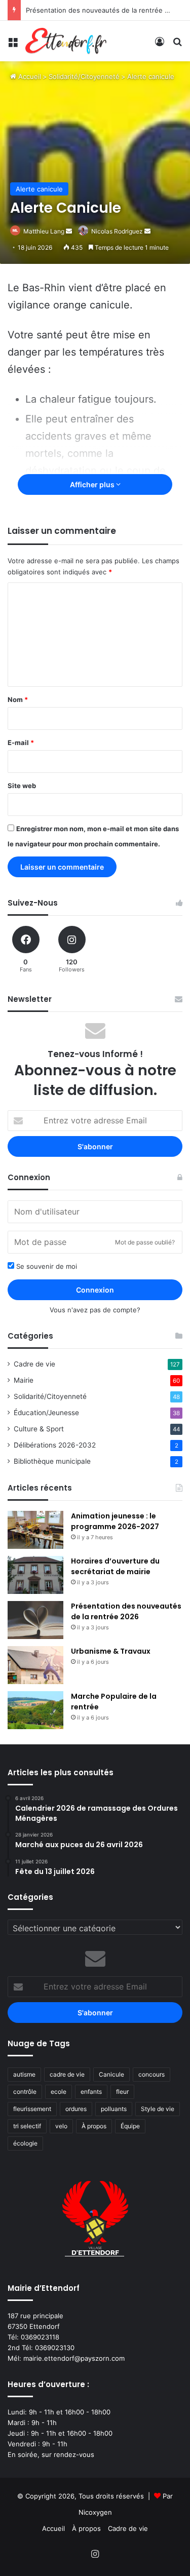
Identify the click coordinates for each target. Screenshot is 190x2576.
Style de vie (158, 2109)
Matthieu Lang (44, 231)
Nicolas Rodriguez (117, 231)
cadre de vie (67, 2074)
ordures (76, 2109)
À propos (94, 2126)
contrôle (25, 2092)
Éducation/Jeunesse (46, 1413)
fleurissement (32, 2109)
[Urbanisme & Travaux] (35, 1665)
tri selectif (27, 2126)
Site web (22, 786)
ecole (59, 2092)
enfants (91, 2092)
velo (61, 2126)
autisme (24, 2074)
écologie (25, 2143)
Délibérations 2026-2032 (55, 1445)
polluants (114, 2109)
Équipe (130, 2126)
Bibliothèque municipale (52, 1461)
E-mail (21, 743)
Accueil (29, 76)
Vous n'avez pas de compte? (95, 1310)
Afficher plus (93, 484)
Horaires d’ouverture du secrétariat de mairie (115, 1566)
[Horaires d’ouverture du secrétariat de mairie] (35, 1575)
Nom (18, 699)
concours (151, 2074)
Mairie (24, 1380)
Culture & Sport (39, 1429)
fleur (122, 2092)
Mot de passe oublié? (145, 1242)
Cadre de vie (34, 1364)
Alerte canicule (151, 76)
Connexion (95, 1290)
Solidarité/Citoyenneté (84, 76)
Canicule (111, 2074)
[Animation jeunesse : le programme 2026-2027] (35, 1530)
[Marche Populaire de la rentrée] (35, 1710)
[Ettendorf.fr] (66, 41)
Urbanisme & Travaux (111, 1651)
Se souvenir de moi (46, 1266)
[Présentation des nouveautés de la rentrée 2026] (35, 1620)
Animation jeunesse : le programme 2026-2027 (115, 1521)
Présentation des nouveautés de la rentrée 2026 (103, 10)
